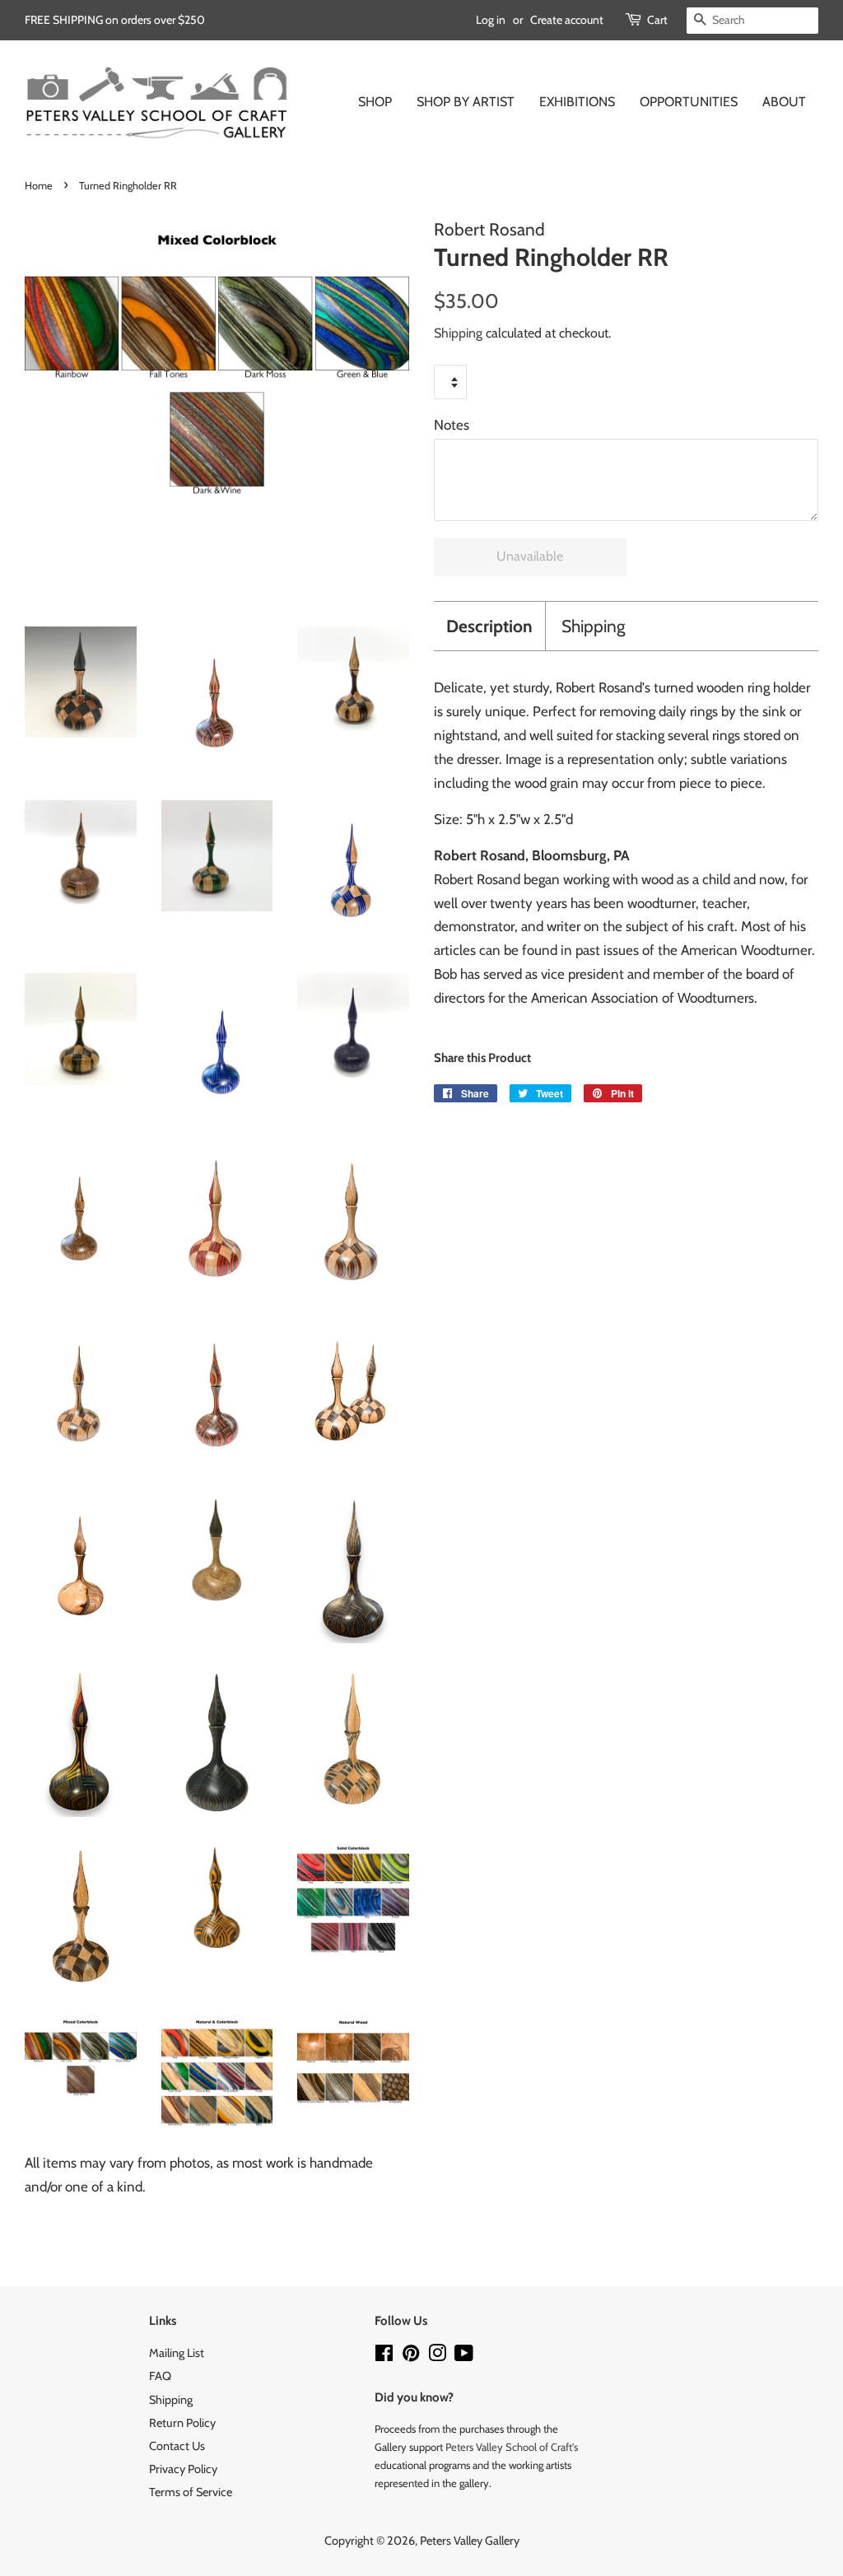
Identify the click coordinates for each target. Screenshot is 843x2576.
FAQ (160, 2376)
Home (39, 186)
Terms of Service (191, 2492)
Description (489, 626)
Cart (657, 20)
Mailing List (177, 2353)
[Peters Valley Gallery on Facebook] (384, 2356)
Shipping (458, 333)
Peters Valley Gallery (470, 2541)
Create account (567, 20)
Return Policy (182, 2423)
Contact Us (177, 2446)
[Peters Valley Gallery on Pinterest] (411, 2356)
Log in (491, 20)
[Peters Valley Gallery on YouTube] (464, 2356)
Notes (452, 425)
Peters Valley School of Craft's (512, 2447)
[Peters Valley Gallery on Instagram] (437, 2356)
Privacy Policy (183, 2469)
